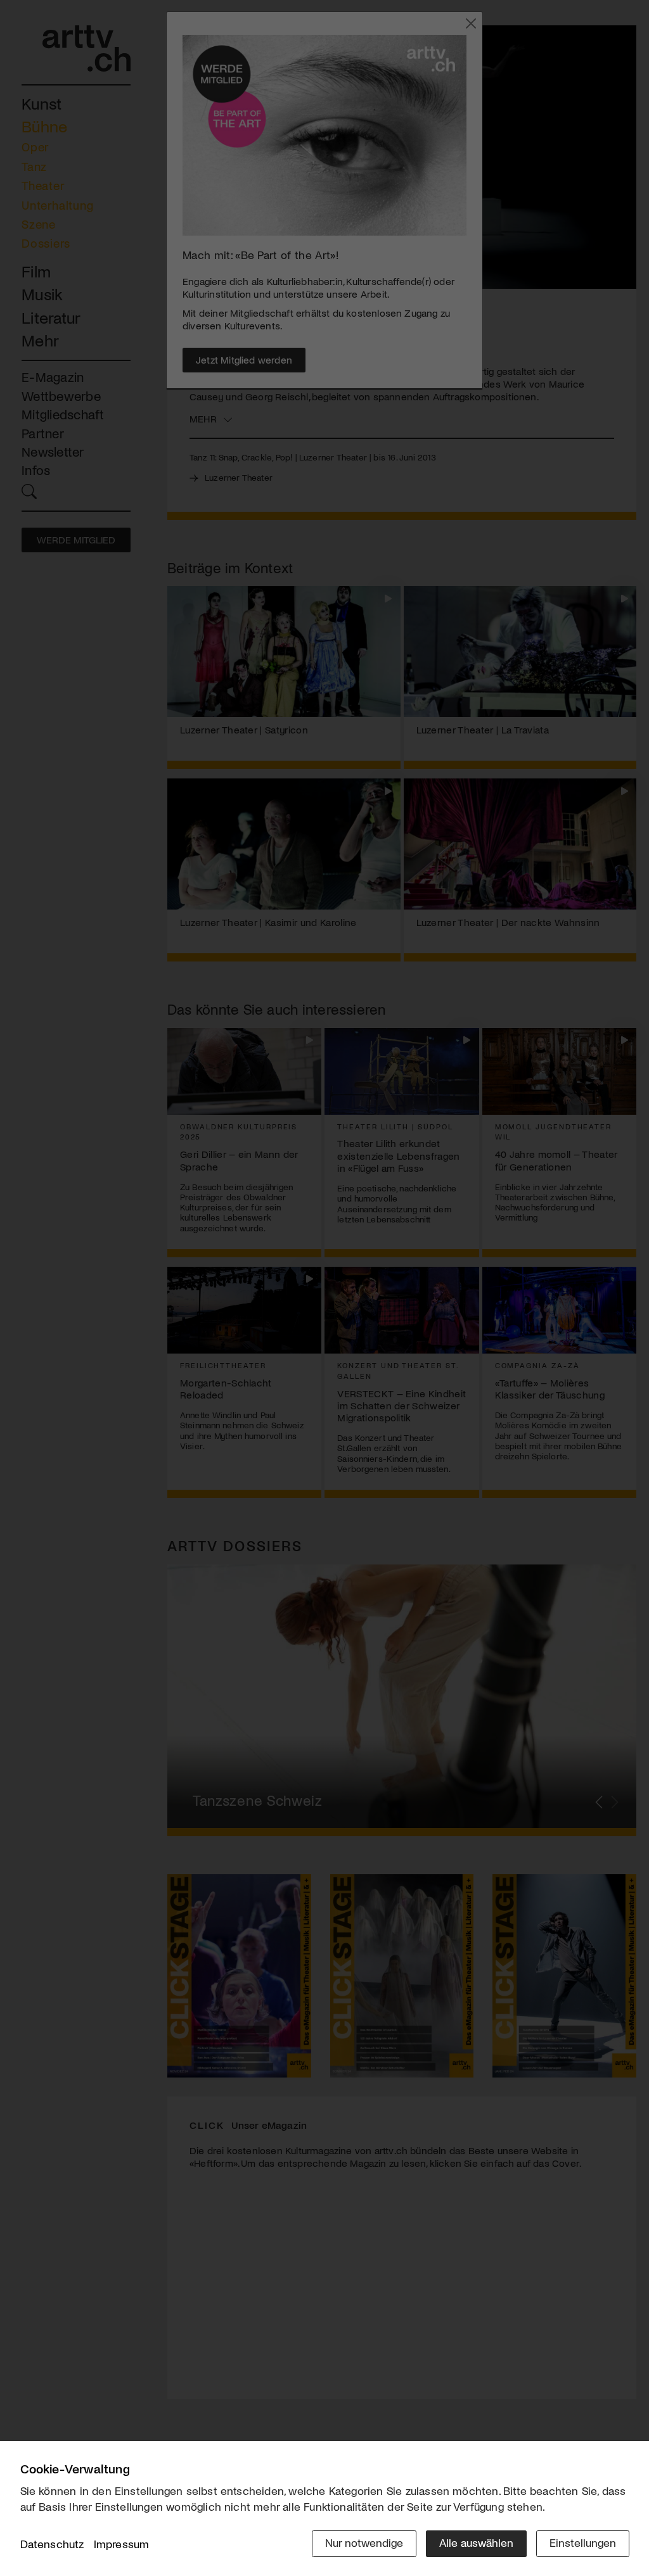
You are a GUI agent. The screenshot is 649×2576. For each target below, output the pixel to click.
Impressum (122, 2544)
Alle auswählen (476, 2542)
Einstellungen (583, 2542)
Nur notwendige (364, 2542)
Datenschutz (52, 2544)
